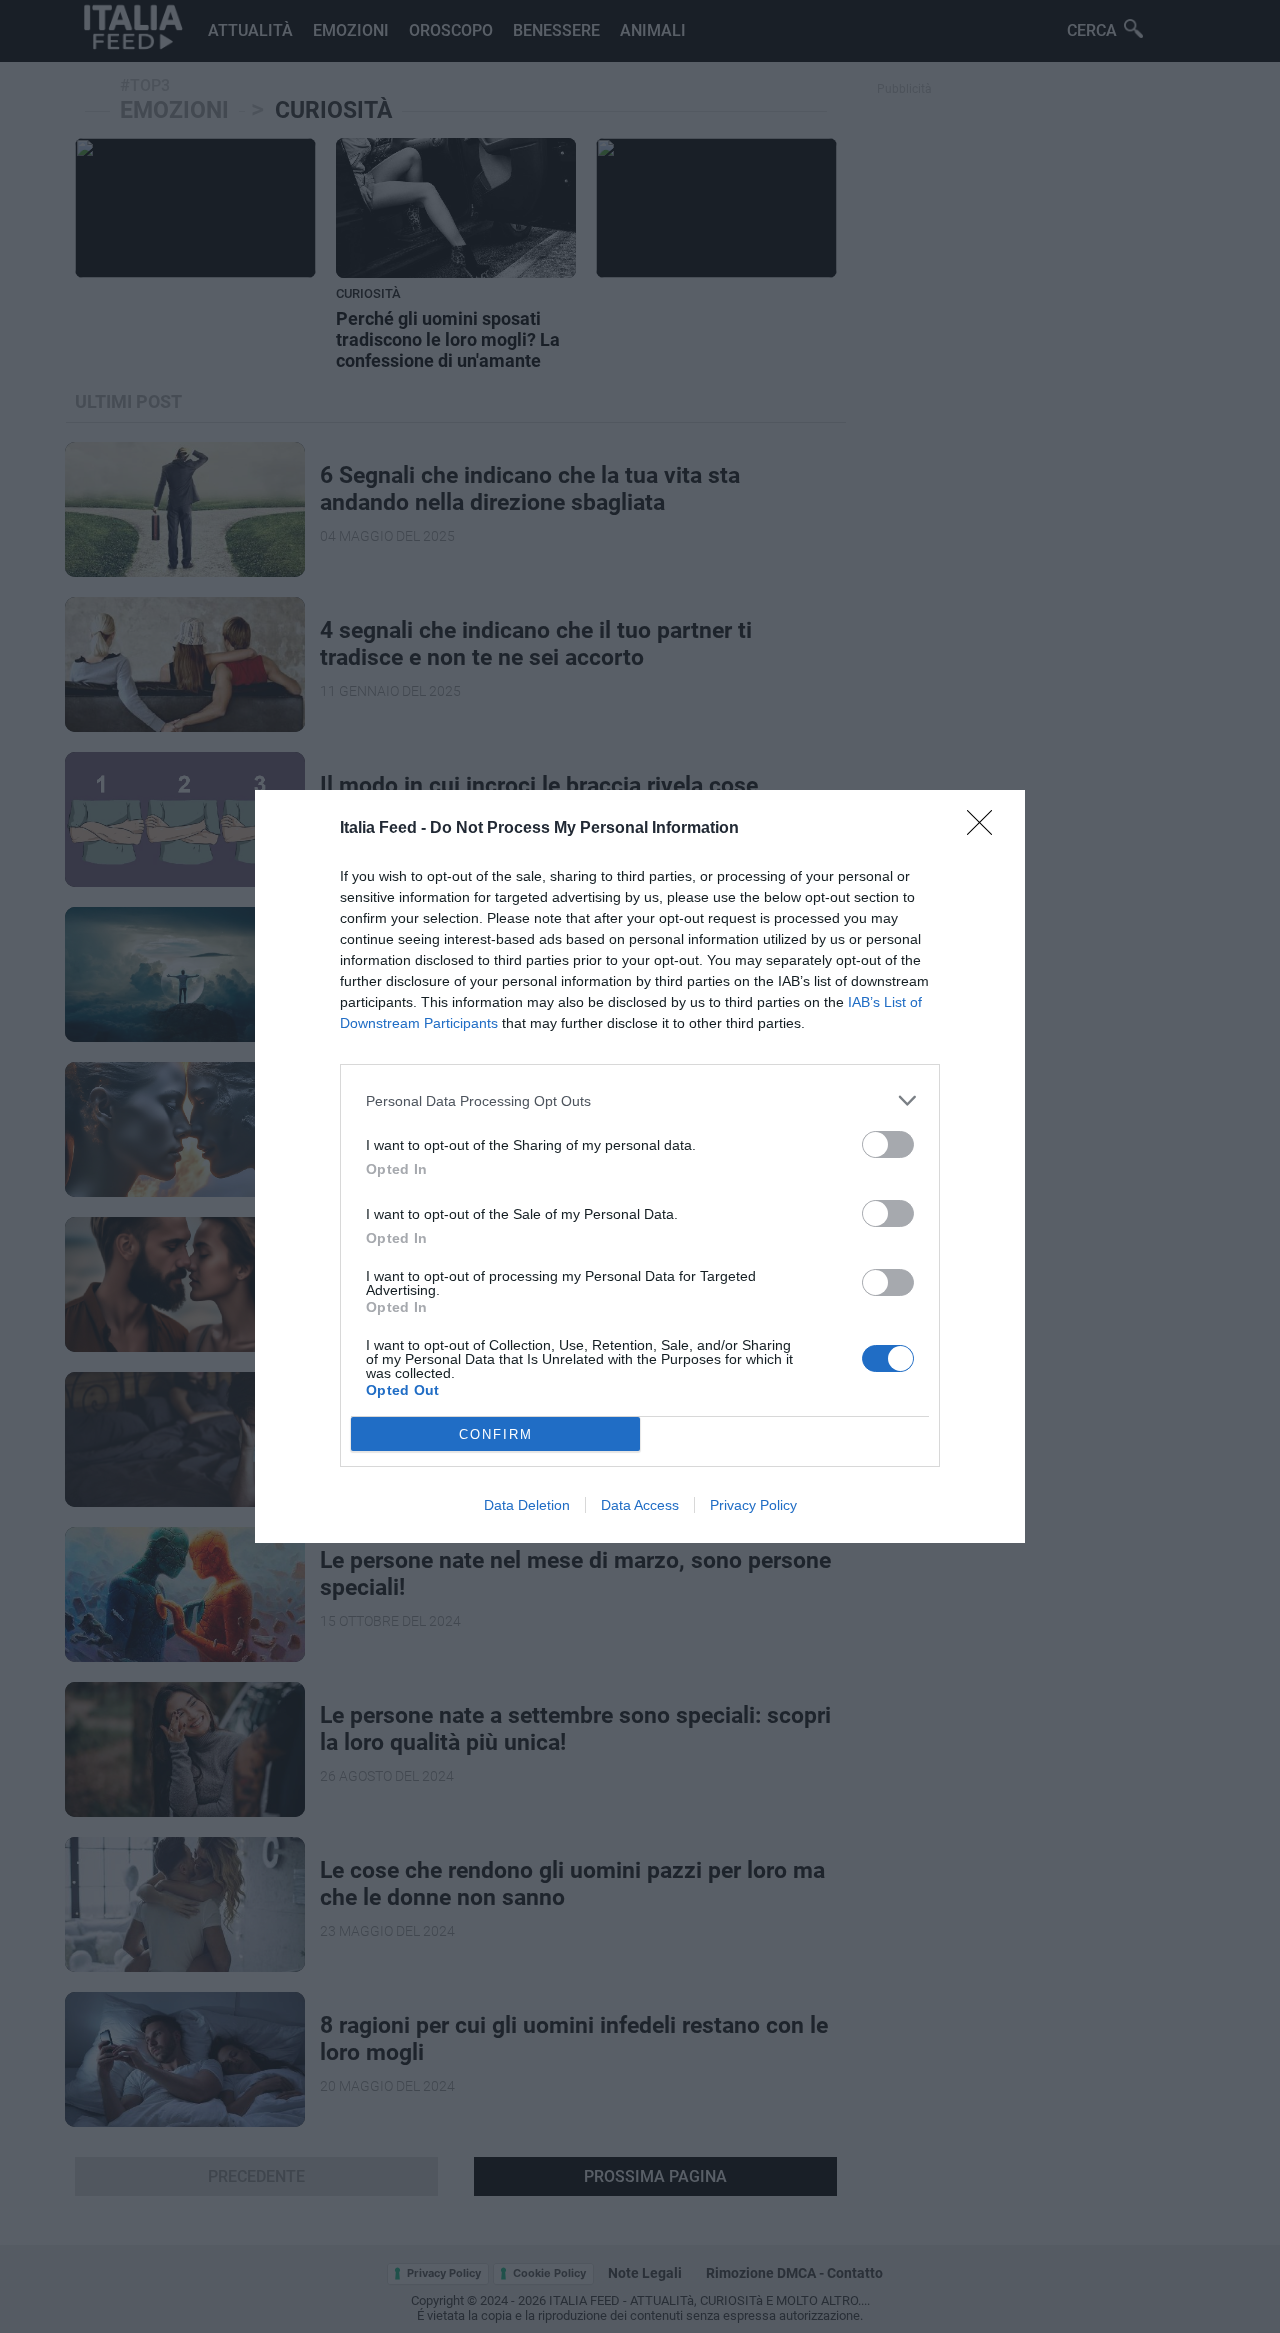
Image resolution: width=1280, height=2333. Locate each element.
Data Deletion (527, 1505)
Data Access (640, 1505)
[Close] (986, 829)
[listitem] (640, 1100)
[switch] (888, 1144)
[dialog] (640, 1166)
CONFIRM (496, 1434)
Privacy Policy (753, 1505)
